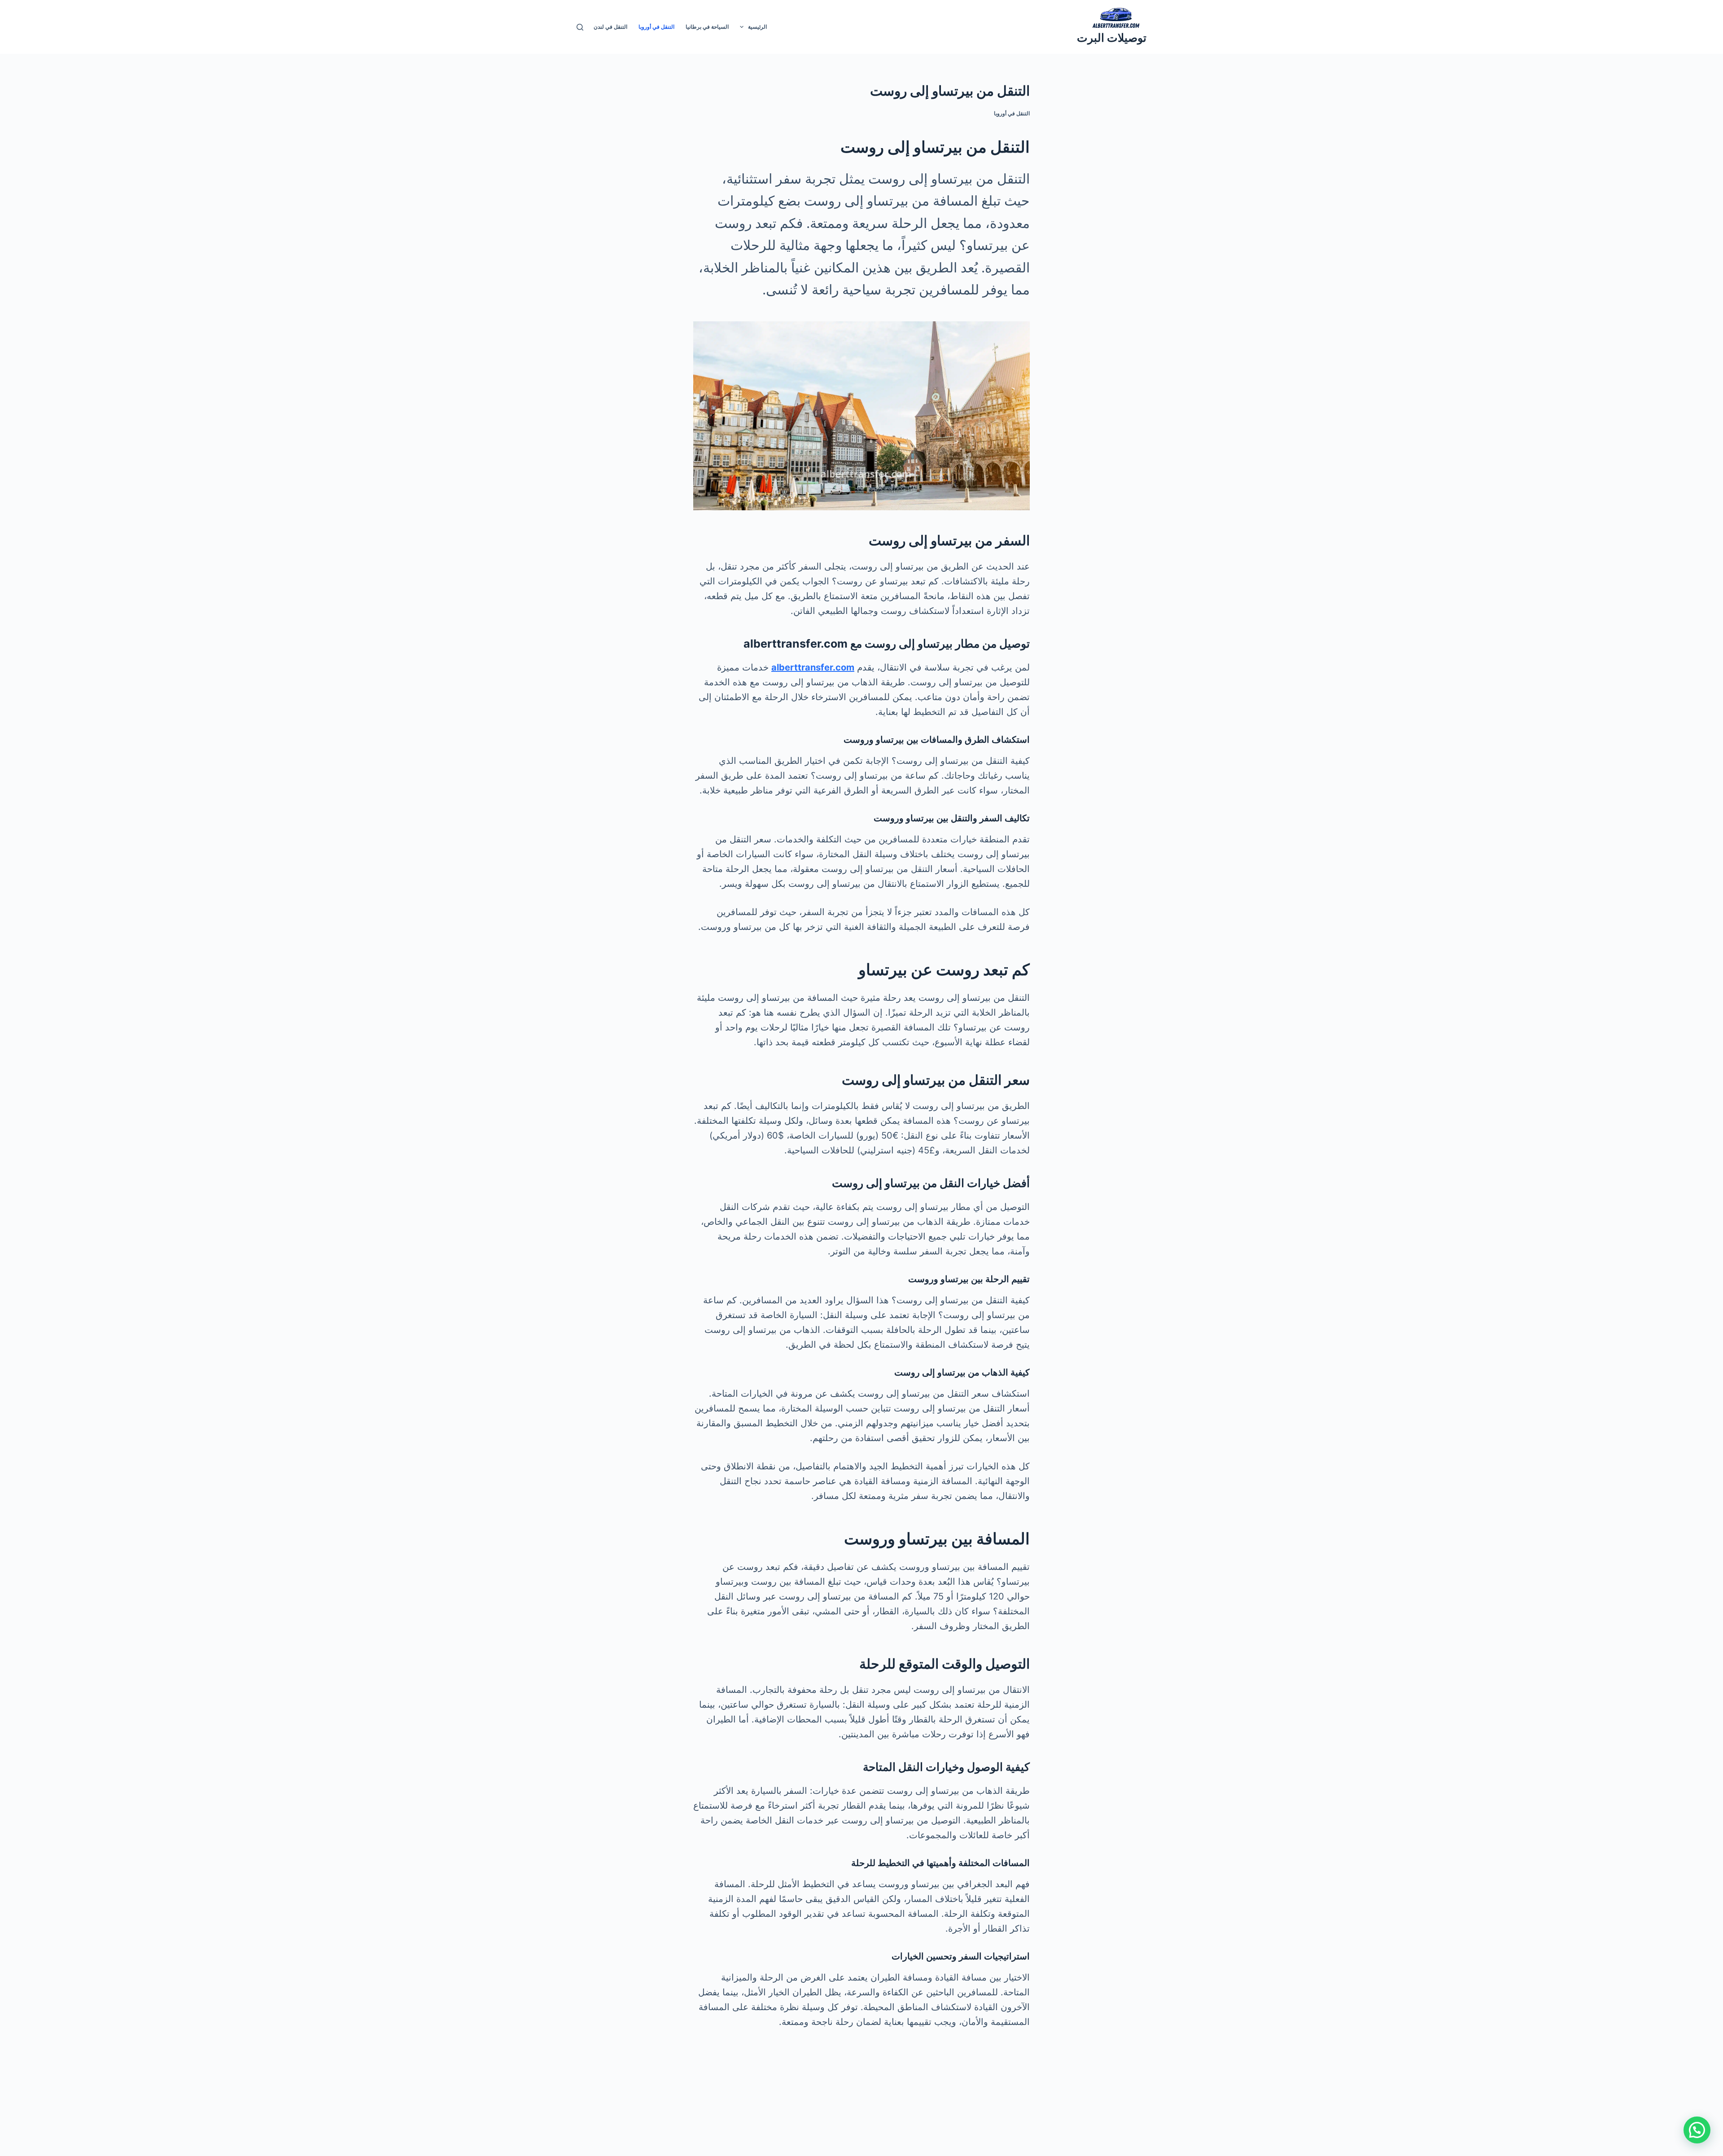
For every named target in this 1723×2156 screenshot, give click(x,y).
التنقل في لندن (610, 27)
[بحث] (580, 27)
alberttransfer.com (813, 667)
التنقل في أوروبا (656, 27)
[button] (1697, 2130)
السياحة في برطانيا (707, 27)
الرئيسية (757, 27)
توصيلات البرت (1112, 38)
